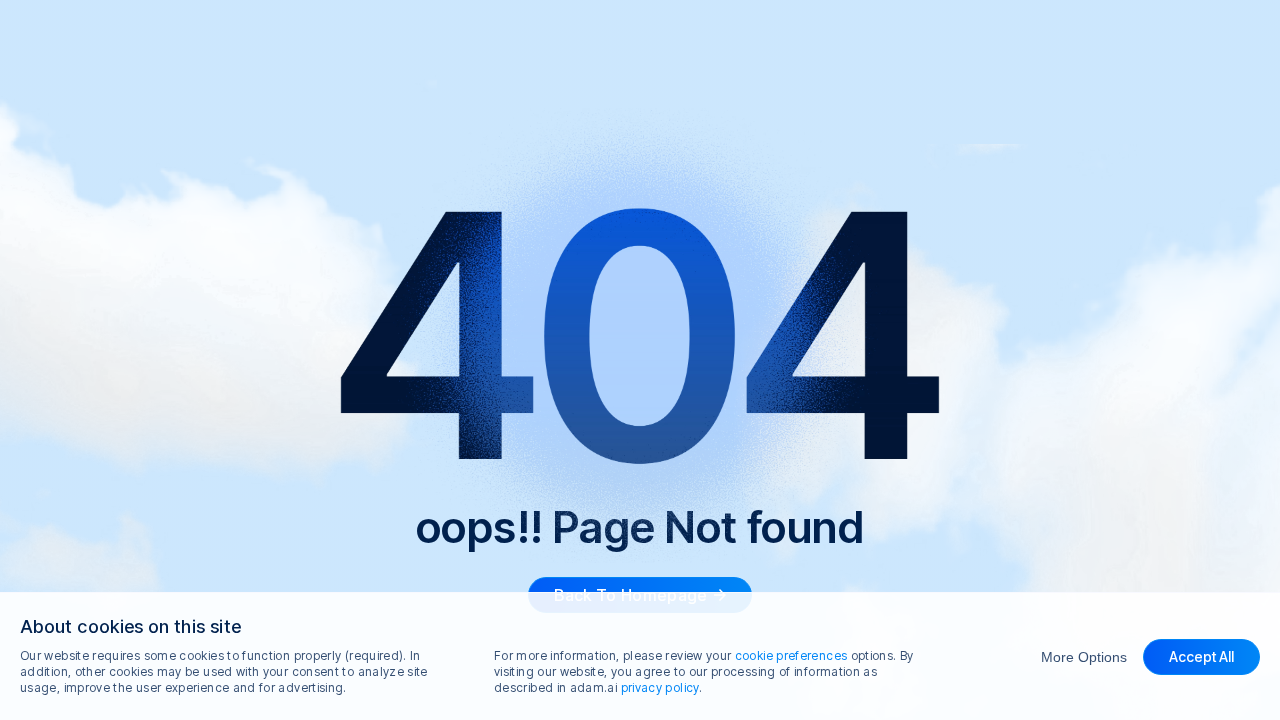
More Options (1084, 657)
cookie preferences (791, 655)
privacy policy (660, 687)
